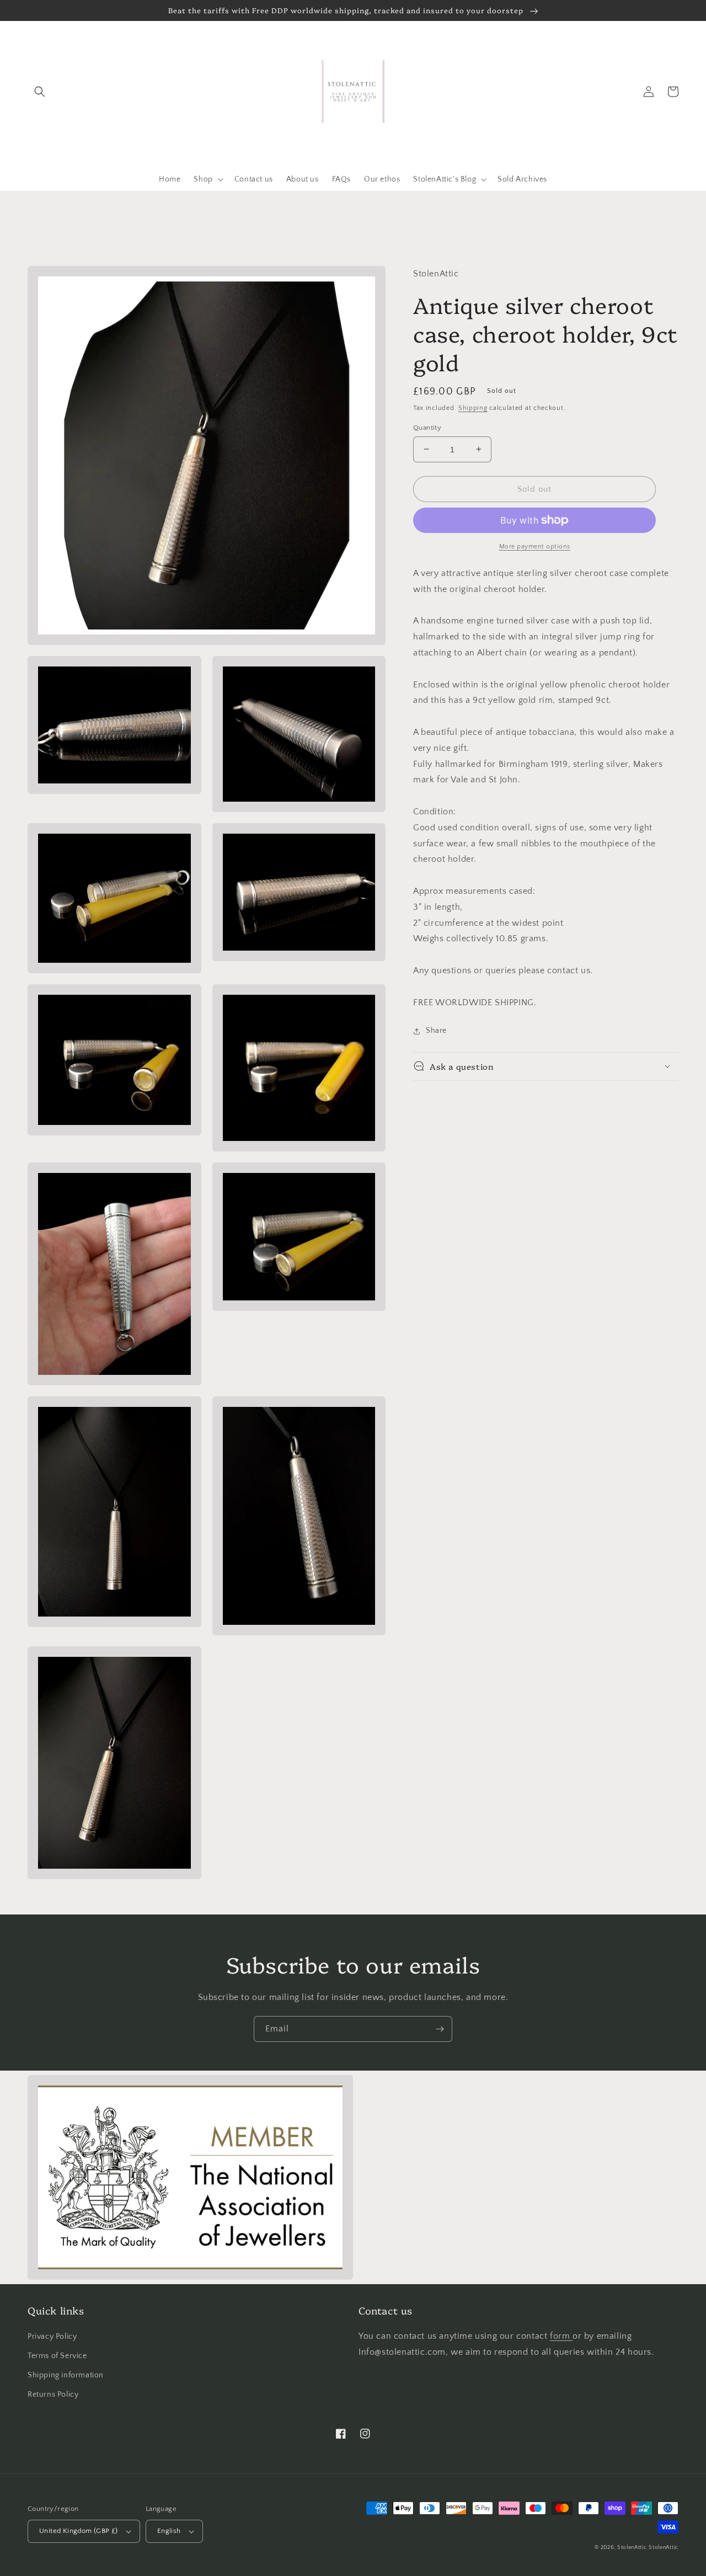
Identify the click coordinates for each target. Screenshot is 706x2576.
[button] (40, 92)
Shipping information (66, 2375)
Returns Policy (53, 2394)
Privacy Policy (52, 2337)
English (169, 2531)
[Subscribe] (440, 2029)
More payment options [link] (535, 546)
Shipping (473, 408)
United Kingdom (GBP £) (79, 2531)
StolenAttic (632, 2548)
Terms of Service (57, 2356)
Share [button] (436, 1031)
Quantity (427, 427)
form (561, 2336)
